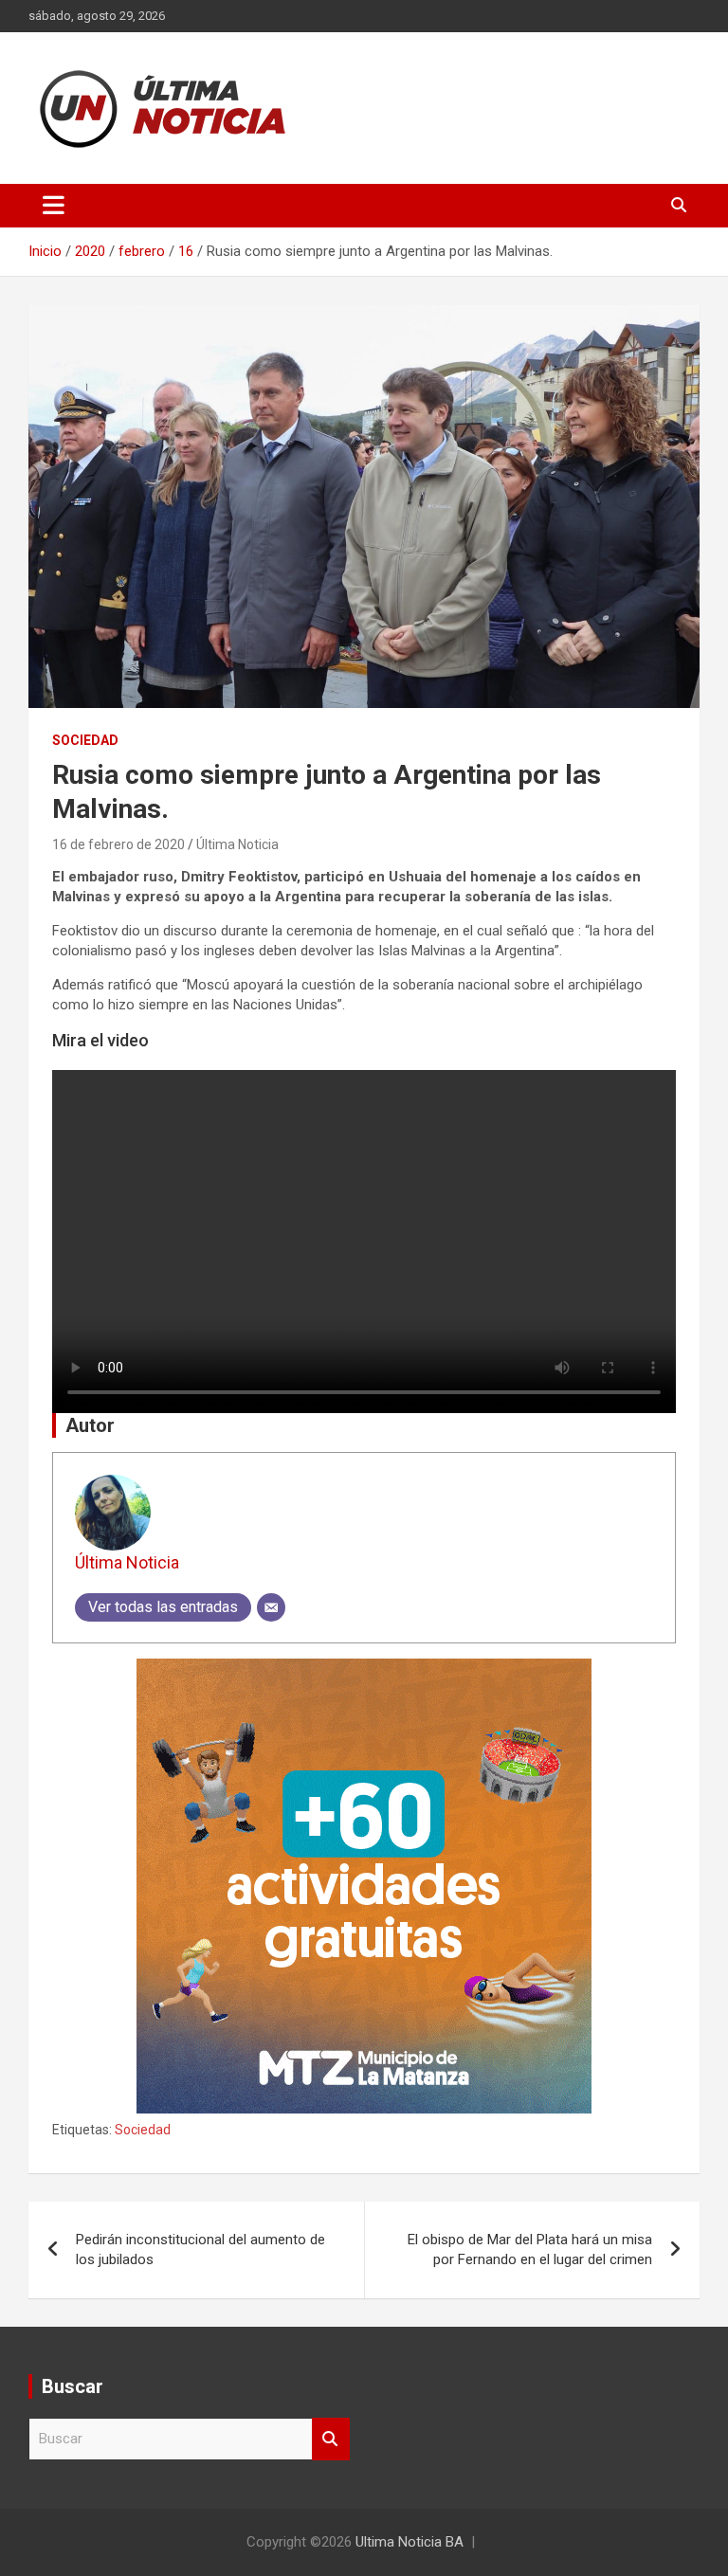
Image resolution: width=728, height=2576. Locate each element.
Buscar (331, 2439)
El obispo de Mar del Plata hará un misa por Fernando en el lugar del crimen (530, 2249)
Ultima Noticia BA (409, 2542)
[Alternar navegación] (54, 206)
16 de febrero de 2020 (118, 844)
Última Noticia (237, 844)
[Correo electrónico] (271, 1607)
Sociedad (85, 740)
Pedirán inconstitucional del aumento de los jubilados (200, 2249)
